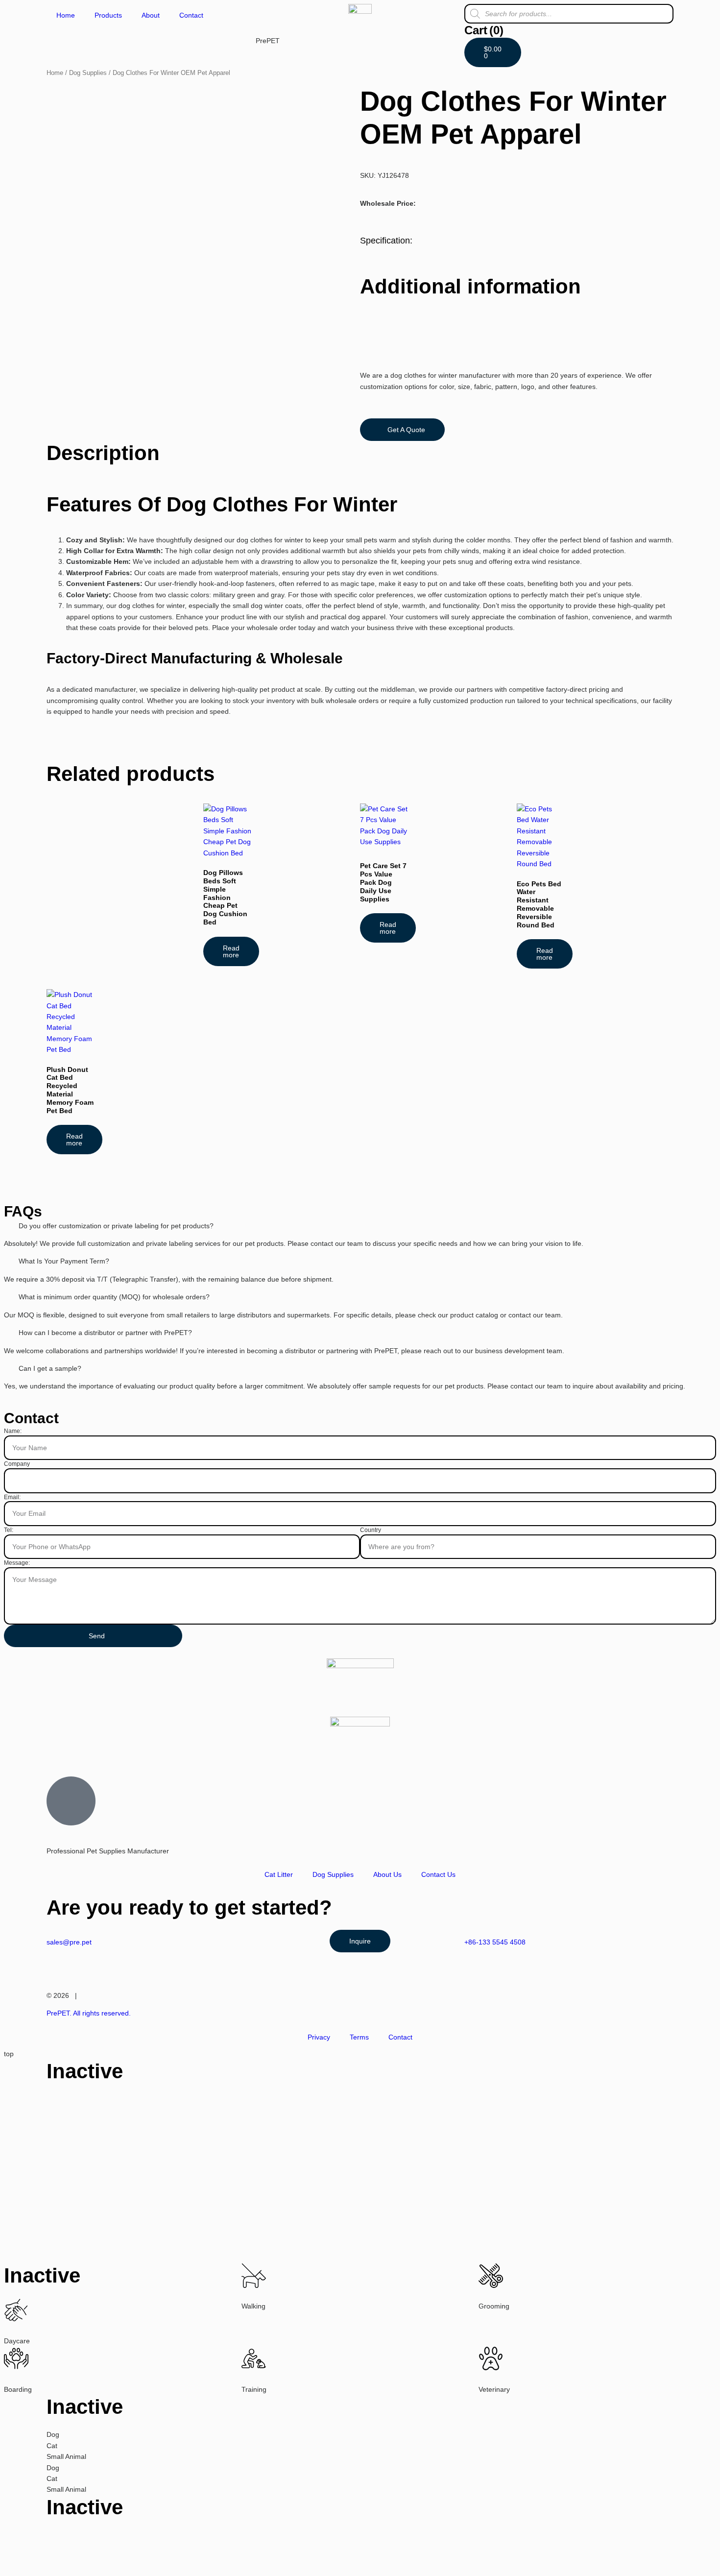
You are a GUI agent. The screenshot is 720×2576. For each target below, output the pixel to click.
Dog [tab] (53, 2434)
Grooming (494, 2306)
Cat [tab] (52, 2446)
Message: (17, 1563)
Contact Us (438, 1874)
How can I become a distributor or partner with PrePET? (105, 1333)
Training (254, 2389)
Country (371, 1530)
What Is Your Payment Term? (64, 1261)
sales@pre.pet (69, 1942)
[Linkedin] (112, 1751)
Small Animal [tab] (66, 2456)
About (151, 15)
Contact (191, 15)
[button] (360, 1226)
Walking (253, 2306)
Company (17, 1464)
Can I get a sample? (50, 1368)
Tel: (9, 1530)
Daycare (17, 2341)
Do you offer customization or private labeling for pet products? (116, 1226)
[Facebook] (85, 1751)
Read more (231, 951)
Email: (12, 1497)
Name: (13, 1431)
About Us (387, 1874)
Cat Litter (279, 1874)
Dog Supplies (88, 73)
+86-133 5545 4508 (495, 1942)
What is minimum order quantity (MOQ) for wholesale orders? (114, 1297)
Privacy (319, 2037)
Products (108, 15)
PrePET (268, 41)
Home (66, 15)
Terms (359, 2037)
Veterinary (494, 2389)
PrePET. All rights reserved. (89, 2013)
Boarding (18, 2389)
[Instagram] (59, 1751)
